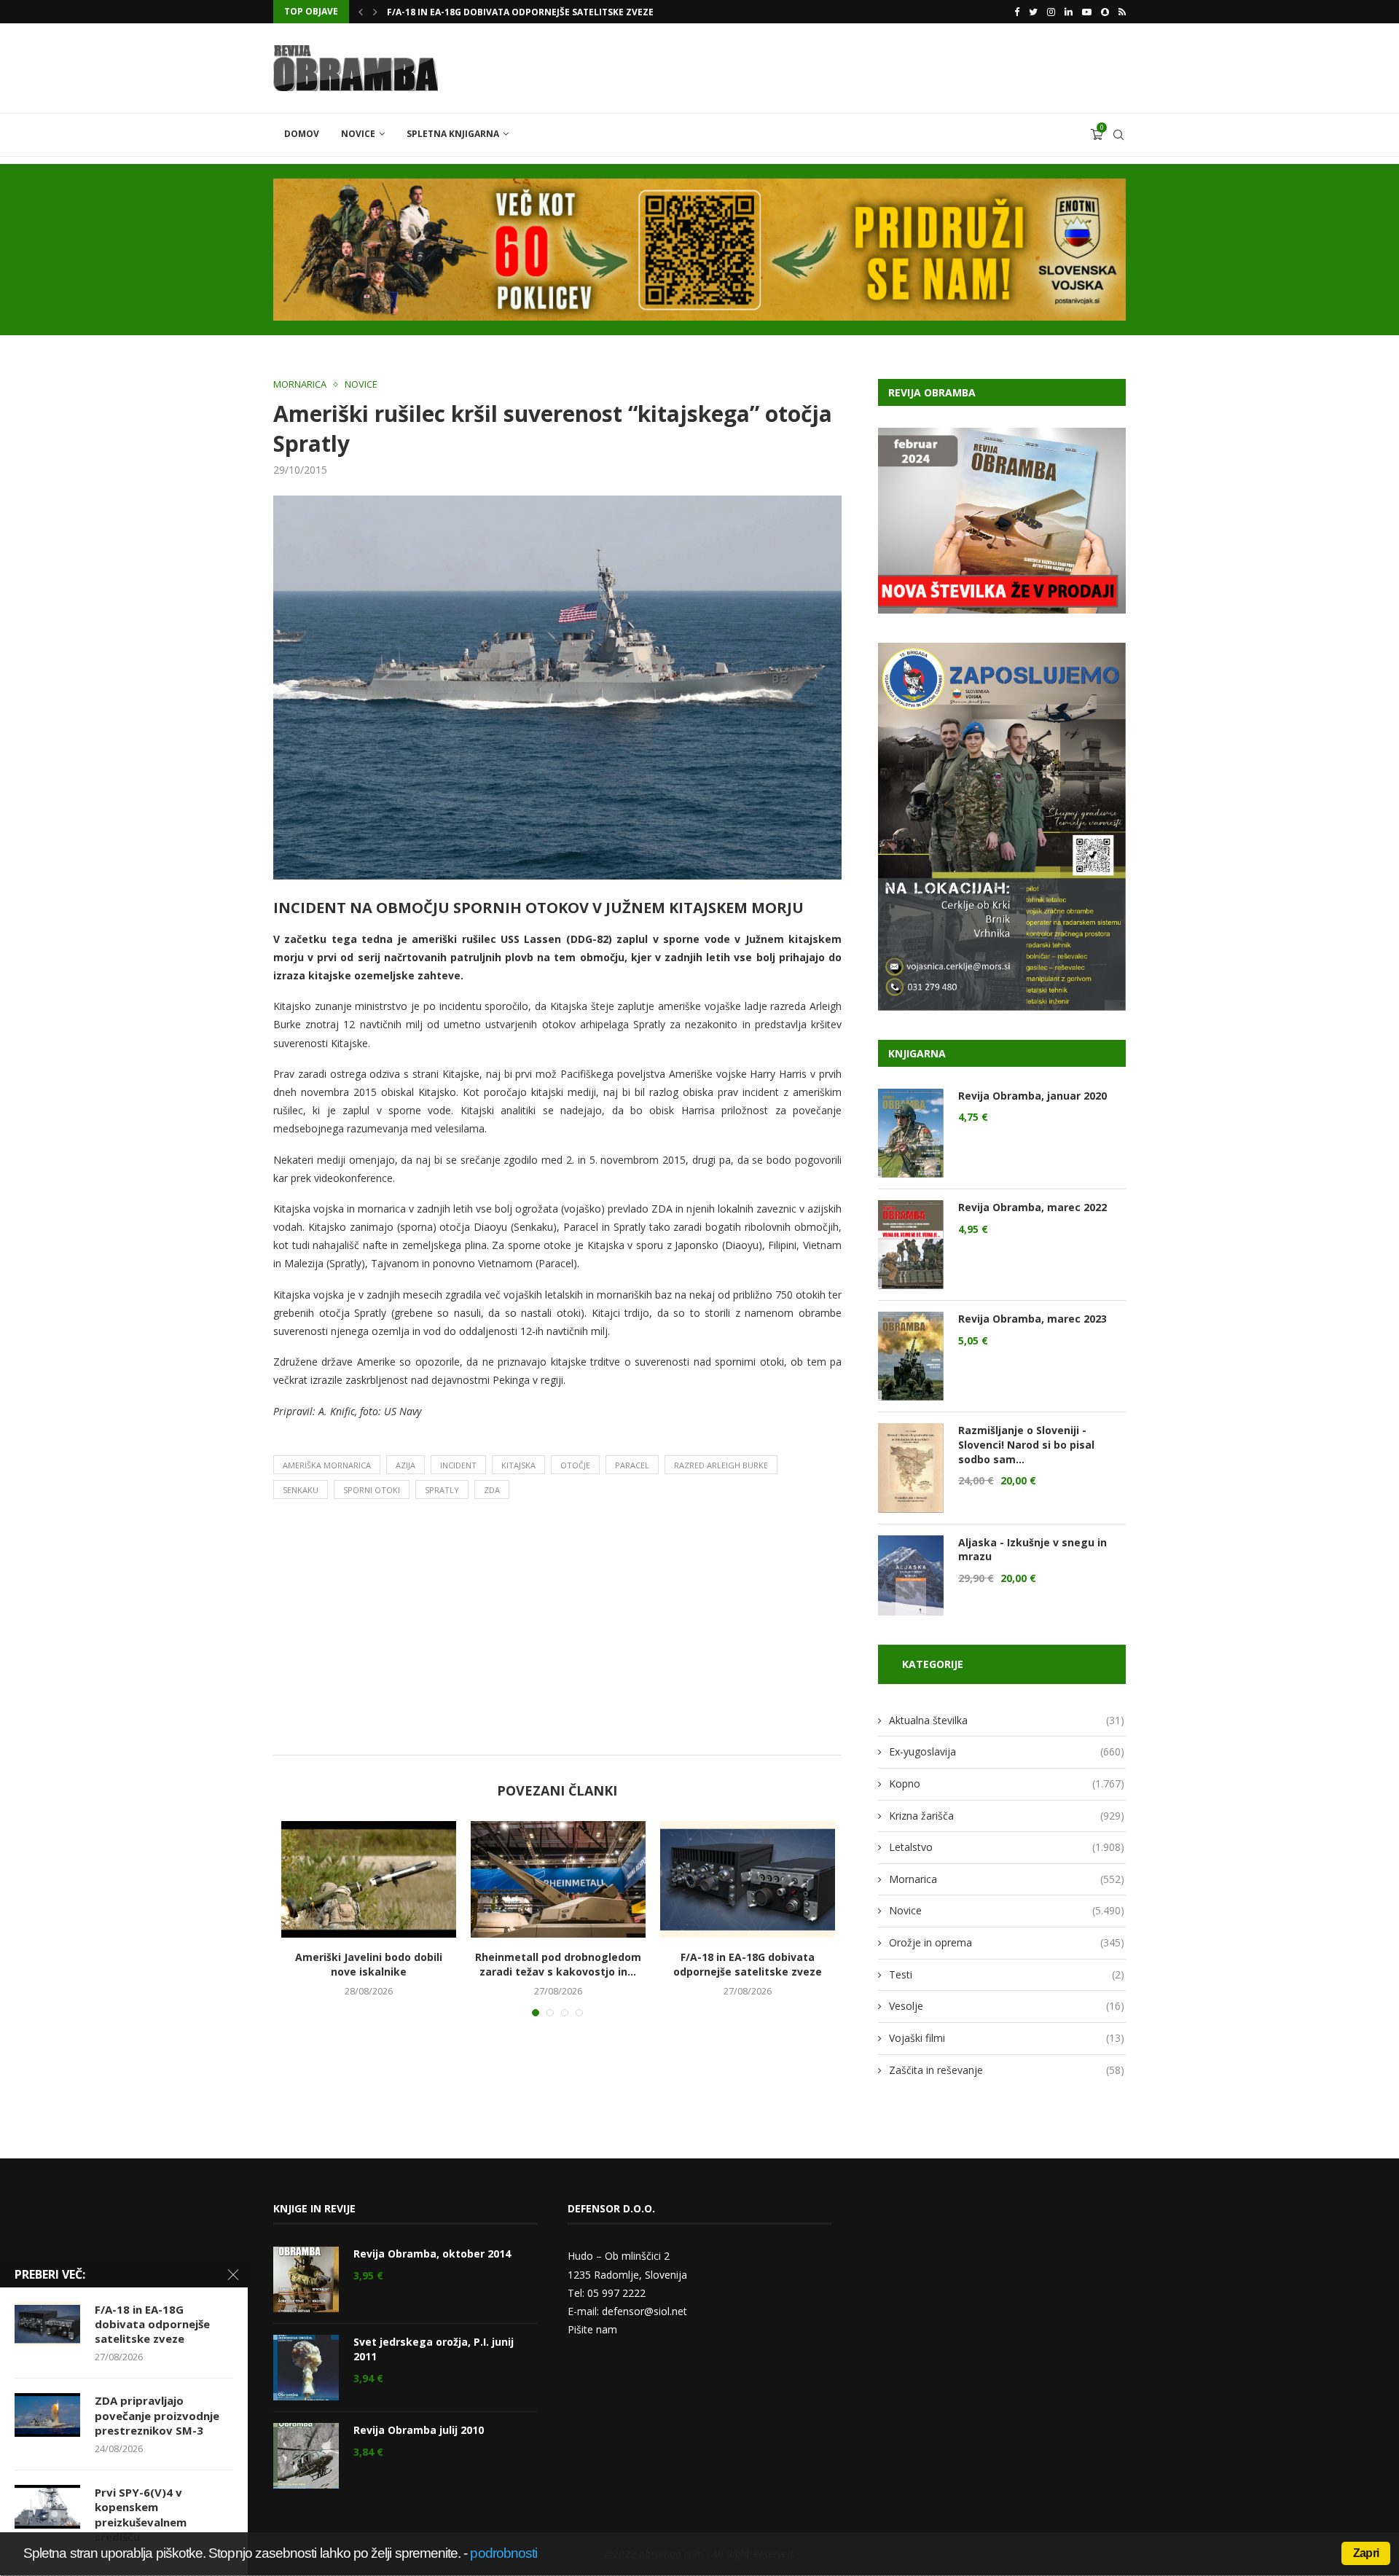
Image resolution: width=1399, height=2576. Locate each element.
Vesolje (1007, 2006)
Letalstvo (1007, 1847)
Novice (358, 134)
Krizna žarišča (1007, 1816)
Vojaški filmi (1007, 2038)
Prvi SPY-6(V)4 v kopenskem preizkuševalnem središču (141, 2514)
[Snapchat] (1105, 12)
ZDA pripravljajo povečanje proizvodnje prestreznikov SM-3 (157, 2415)
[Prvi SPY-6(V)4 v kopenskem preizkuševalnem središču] (47, 2507)
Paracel (632, 1465)
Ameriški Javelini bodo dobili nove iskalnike (369, 1964)
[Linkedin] (1069, 12)
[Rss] (1122, 12)
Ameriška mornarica (327, 1465)
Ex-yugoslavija (1007, 1751)
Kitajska (518, 1465)
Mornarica (300, 385)
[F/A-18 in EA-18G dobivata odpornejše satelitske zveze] (748, 1879)
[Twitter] (1033, 12)
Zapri (1366, 2553)
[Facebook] (1017, 12)
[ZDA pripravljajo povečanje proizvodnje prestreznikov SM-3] (47, 2415)
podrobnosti (503, 2553)
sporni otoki (372, 1490)
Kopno (1007, 1784)
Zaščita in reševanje (1007, 2070)
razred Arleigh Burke (721, 1465)
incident (458, 1465)
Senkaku (301, 1490)
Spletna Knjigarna (453, 134)
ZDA (492, 1490)
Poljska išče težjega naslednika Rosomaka (492, 12)
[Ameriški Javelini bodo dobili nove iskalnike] (369, 1879)
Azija (405, 1465)
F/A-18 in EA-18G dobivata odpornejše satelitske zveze (748, 1964)
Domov (302, 134)
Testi (1007, 1974)
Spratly (442, 1490)
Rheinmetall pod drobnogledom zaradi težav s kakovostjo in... (558, 1964)
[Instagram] (1051, 12)
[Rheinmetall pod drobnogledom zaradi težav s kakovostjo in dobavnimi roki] (558, 1879)
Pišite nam (592, 2329)
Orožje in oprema (1007, 1942)
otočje (575, 1465)
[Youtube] (1087, 12)
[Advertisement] (557, 1631)
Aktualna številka (1007, 1720)
